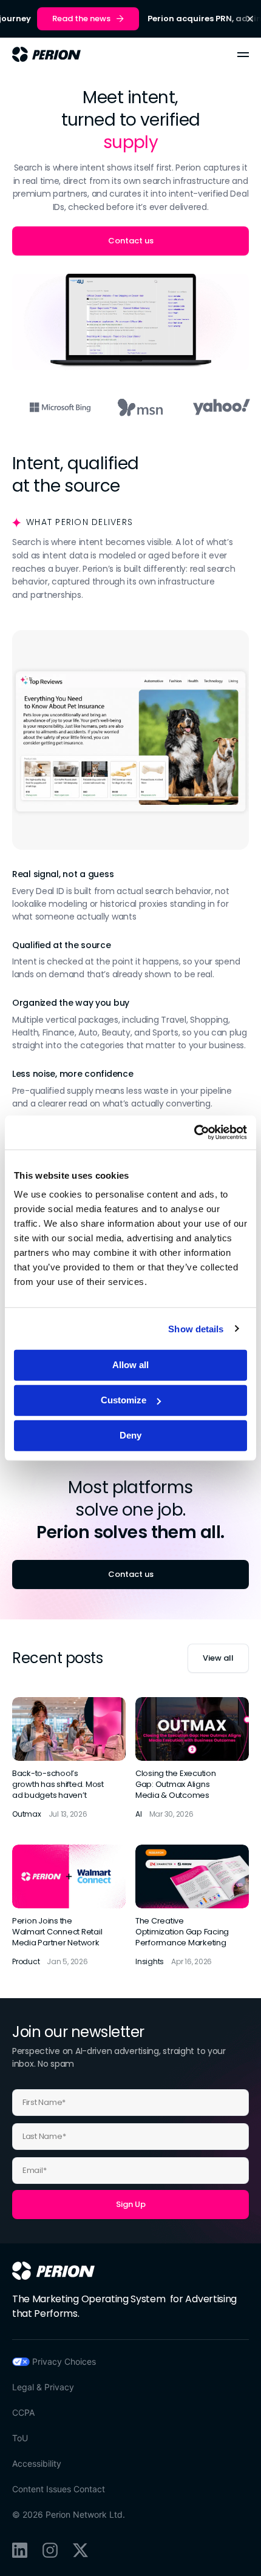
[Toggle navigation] (243, 55)
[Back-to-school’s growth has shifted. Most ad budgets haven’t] (69, 1759)
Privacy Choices (64, 2361)
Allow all (130, 1365)
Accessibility (37, 2463)
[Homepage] (53, 2271)
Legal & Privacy (43, 2387)
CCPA (23, 2412)
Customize (124, 1400)
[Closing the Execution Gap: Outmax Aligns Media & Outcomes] (192, 1759)
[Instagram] (50, 2550)
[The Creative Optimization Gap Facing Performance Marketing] (192, 1906)
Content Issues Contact (59, 2489)
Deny (130, 1435)
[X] (80, 2550)
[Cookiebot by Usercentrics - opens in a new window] (194, 1133)
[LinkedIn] (20, 2550)
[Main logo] (46, 54)
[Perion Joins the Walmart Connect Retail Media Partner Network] (69, 1906)
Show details (196, 1328)
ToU (20, 2438)
